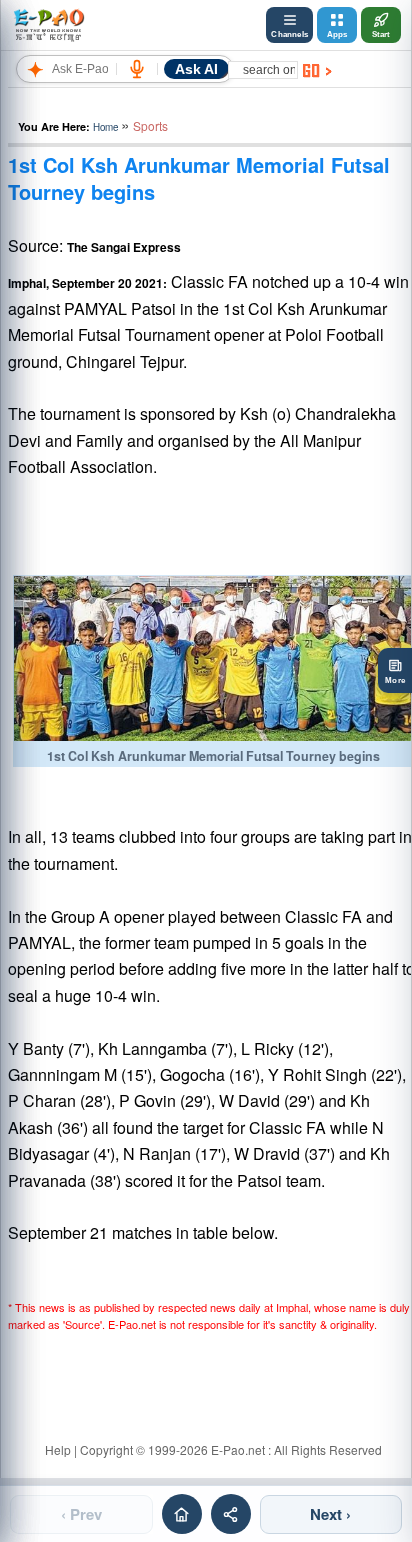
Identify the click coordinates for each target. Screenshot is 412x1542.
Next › (330, 1514)
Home (105, 127)
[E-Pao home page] (182, 1514)
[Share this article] (231, 1514)
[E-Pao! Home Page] (48, 25)
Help (58, 1449)
